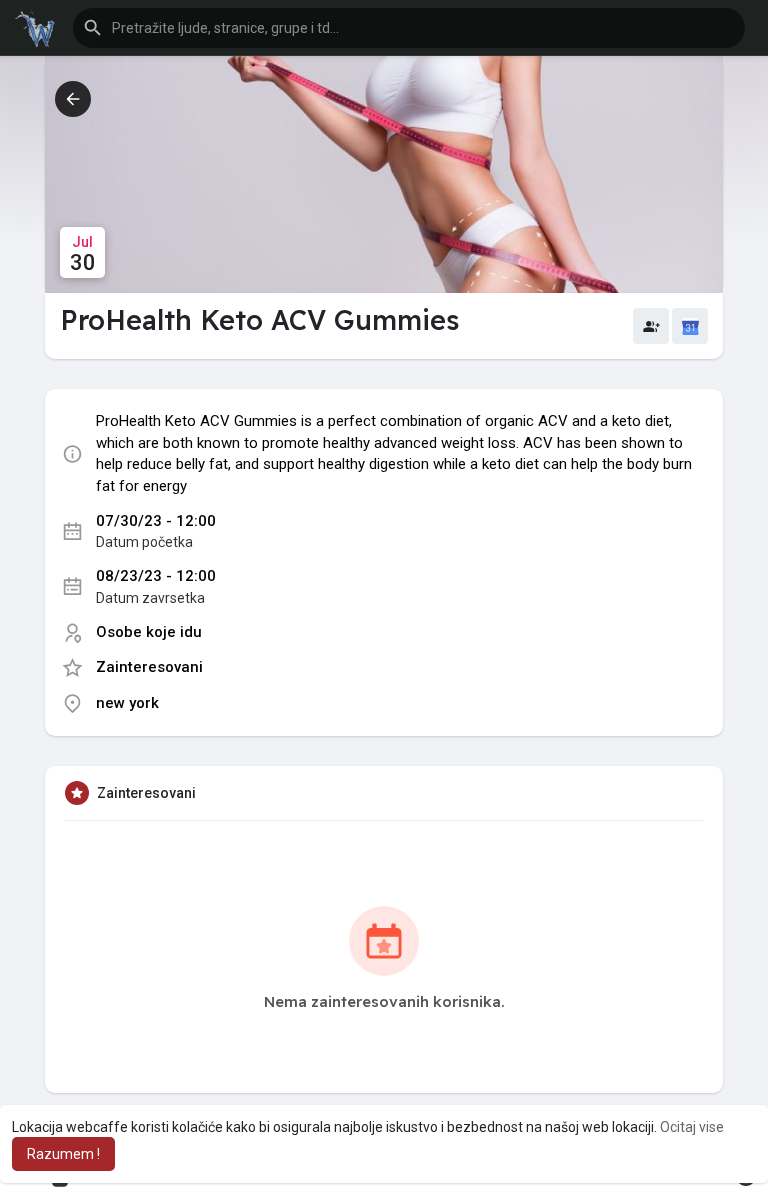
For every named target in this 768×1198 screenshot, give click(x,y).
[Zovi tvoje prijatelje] (651, 326)
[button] (409, 28)
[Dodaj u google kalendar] (690, 326)
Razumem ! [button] (63, 1154)
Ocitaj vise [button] (692, 1127)
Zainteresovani (149, 667)
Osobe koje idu (149, 632)
